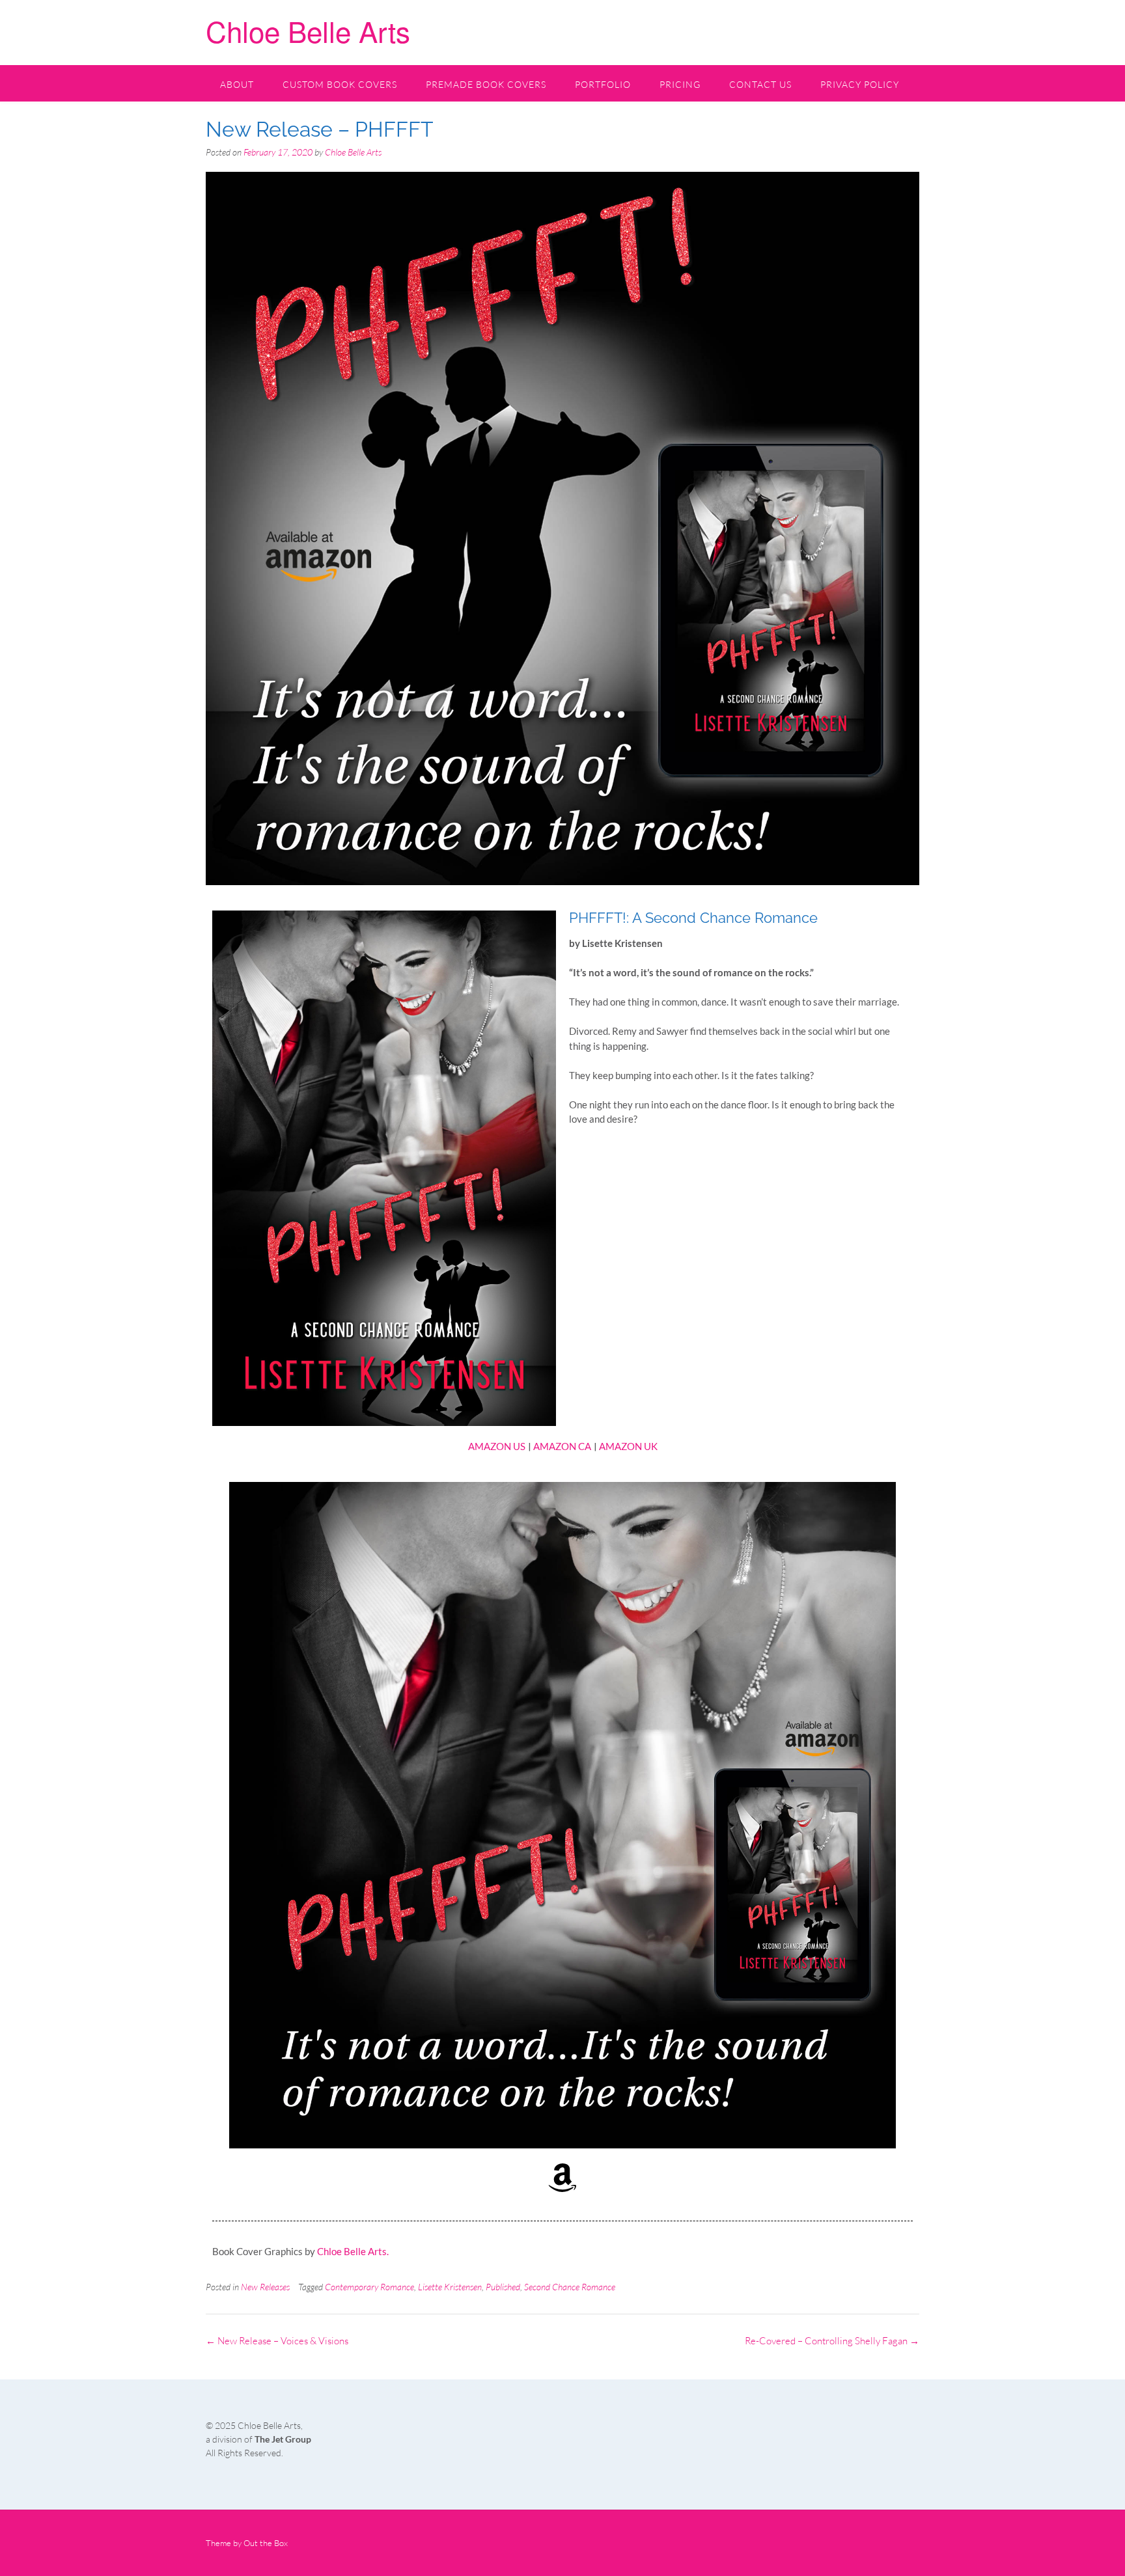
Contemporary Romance (369, 2287)
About (237, 84)
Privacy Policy (860, 84)
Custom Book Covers (340, 84)
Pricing (680, 84)
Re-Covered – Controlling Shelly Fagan (832, 2341)
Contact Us (760, 84)
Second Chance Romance (570, 2287)
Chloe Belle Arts (308, 30)
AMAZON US (497, 1446)
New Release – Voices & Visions (277, 2341)
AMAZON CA (562, 1446)
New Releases (265, 2287)
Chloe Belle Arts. (353, 2251)
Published (503, 2287)
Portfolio (603, 84)
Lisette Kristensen (450, 2287)
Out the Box (266, 2543)
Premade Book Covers (486, 84)
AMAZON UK (628, 1446)
